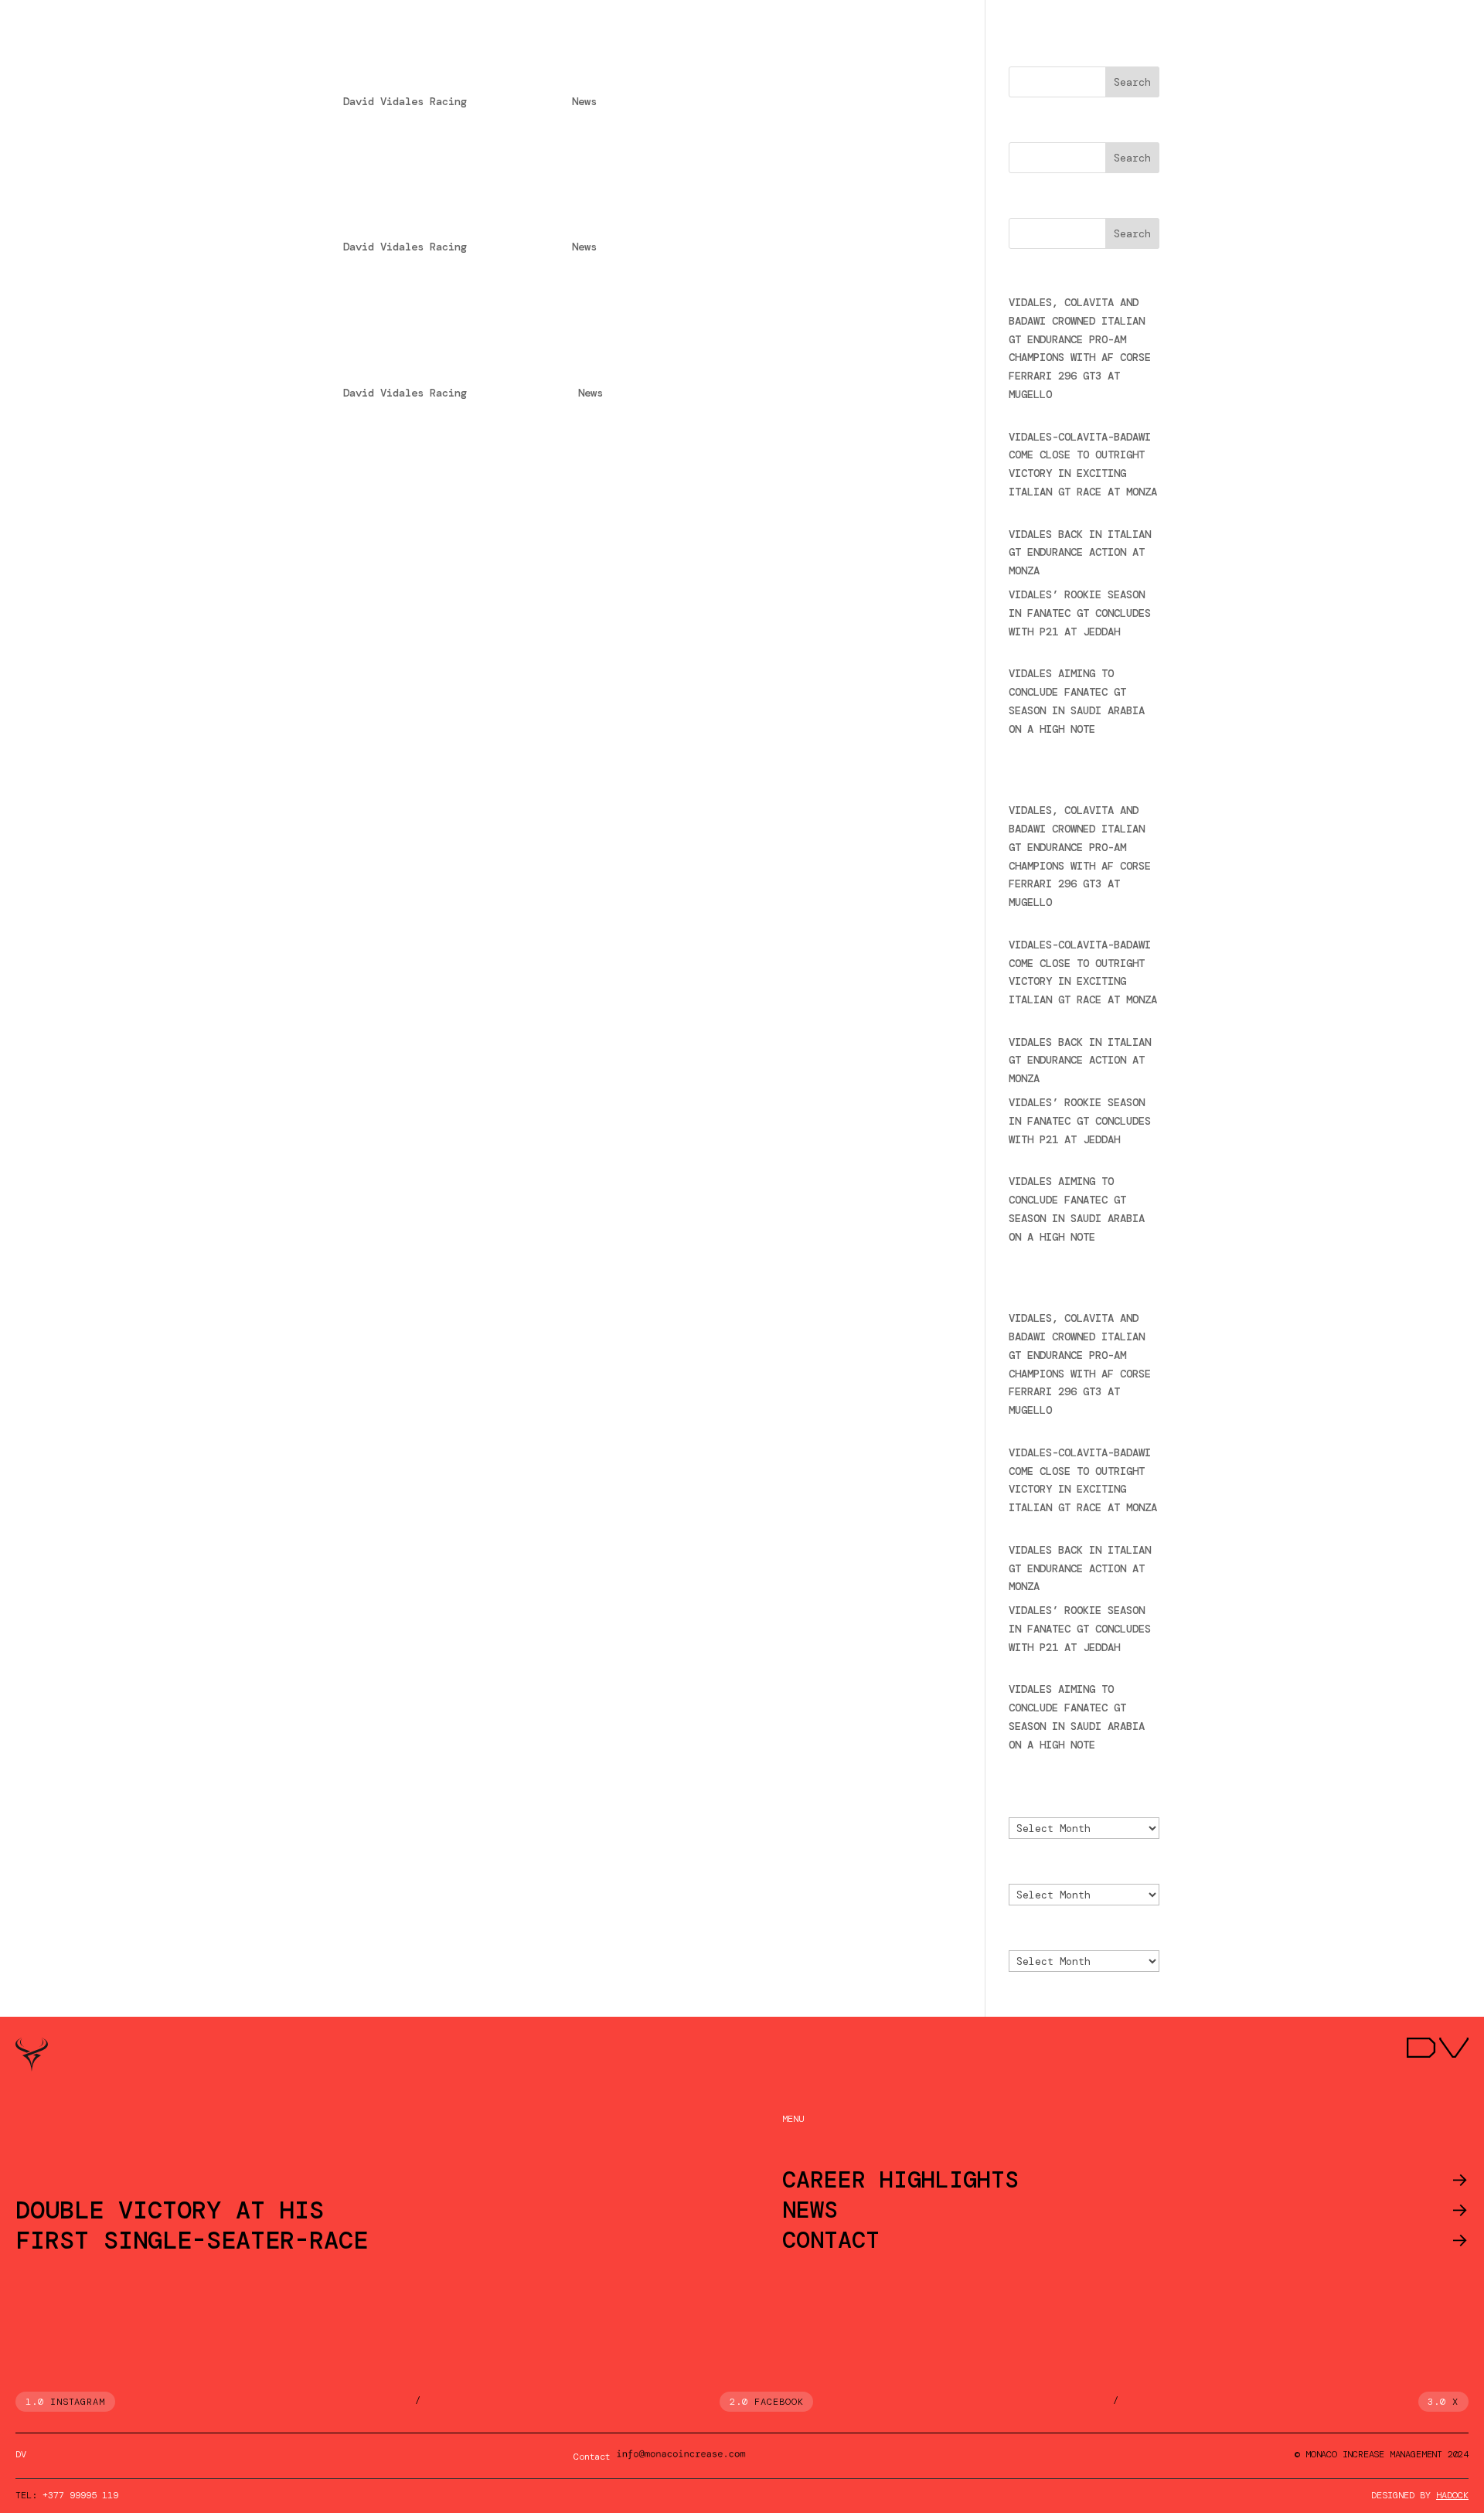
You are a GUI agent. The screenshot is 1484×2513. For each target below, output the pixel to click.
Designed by (1420, 2495)
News (584, 101)
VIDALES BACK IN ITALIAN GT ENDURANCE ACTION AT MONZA (1080, 553)
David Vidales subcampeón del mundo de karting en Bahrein (613, 366)
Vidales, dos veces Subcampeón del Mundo (531, 220)
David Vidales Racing (405, 101)
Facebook (779, 2402)
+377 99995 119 (80, 2495)
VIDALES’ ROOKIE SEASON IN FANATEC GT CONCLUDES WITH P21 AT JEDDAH (1080, 613)
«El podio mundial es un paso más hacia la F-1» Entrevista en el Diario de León (623, 65)
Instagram (78, 2402)
